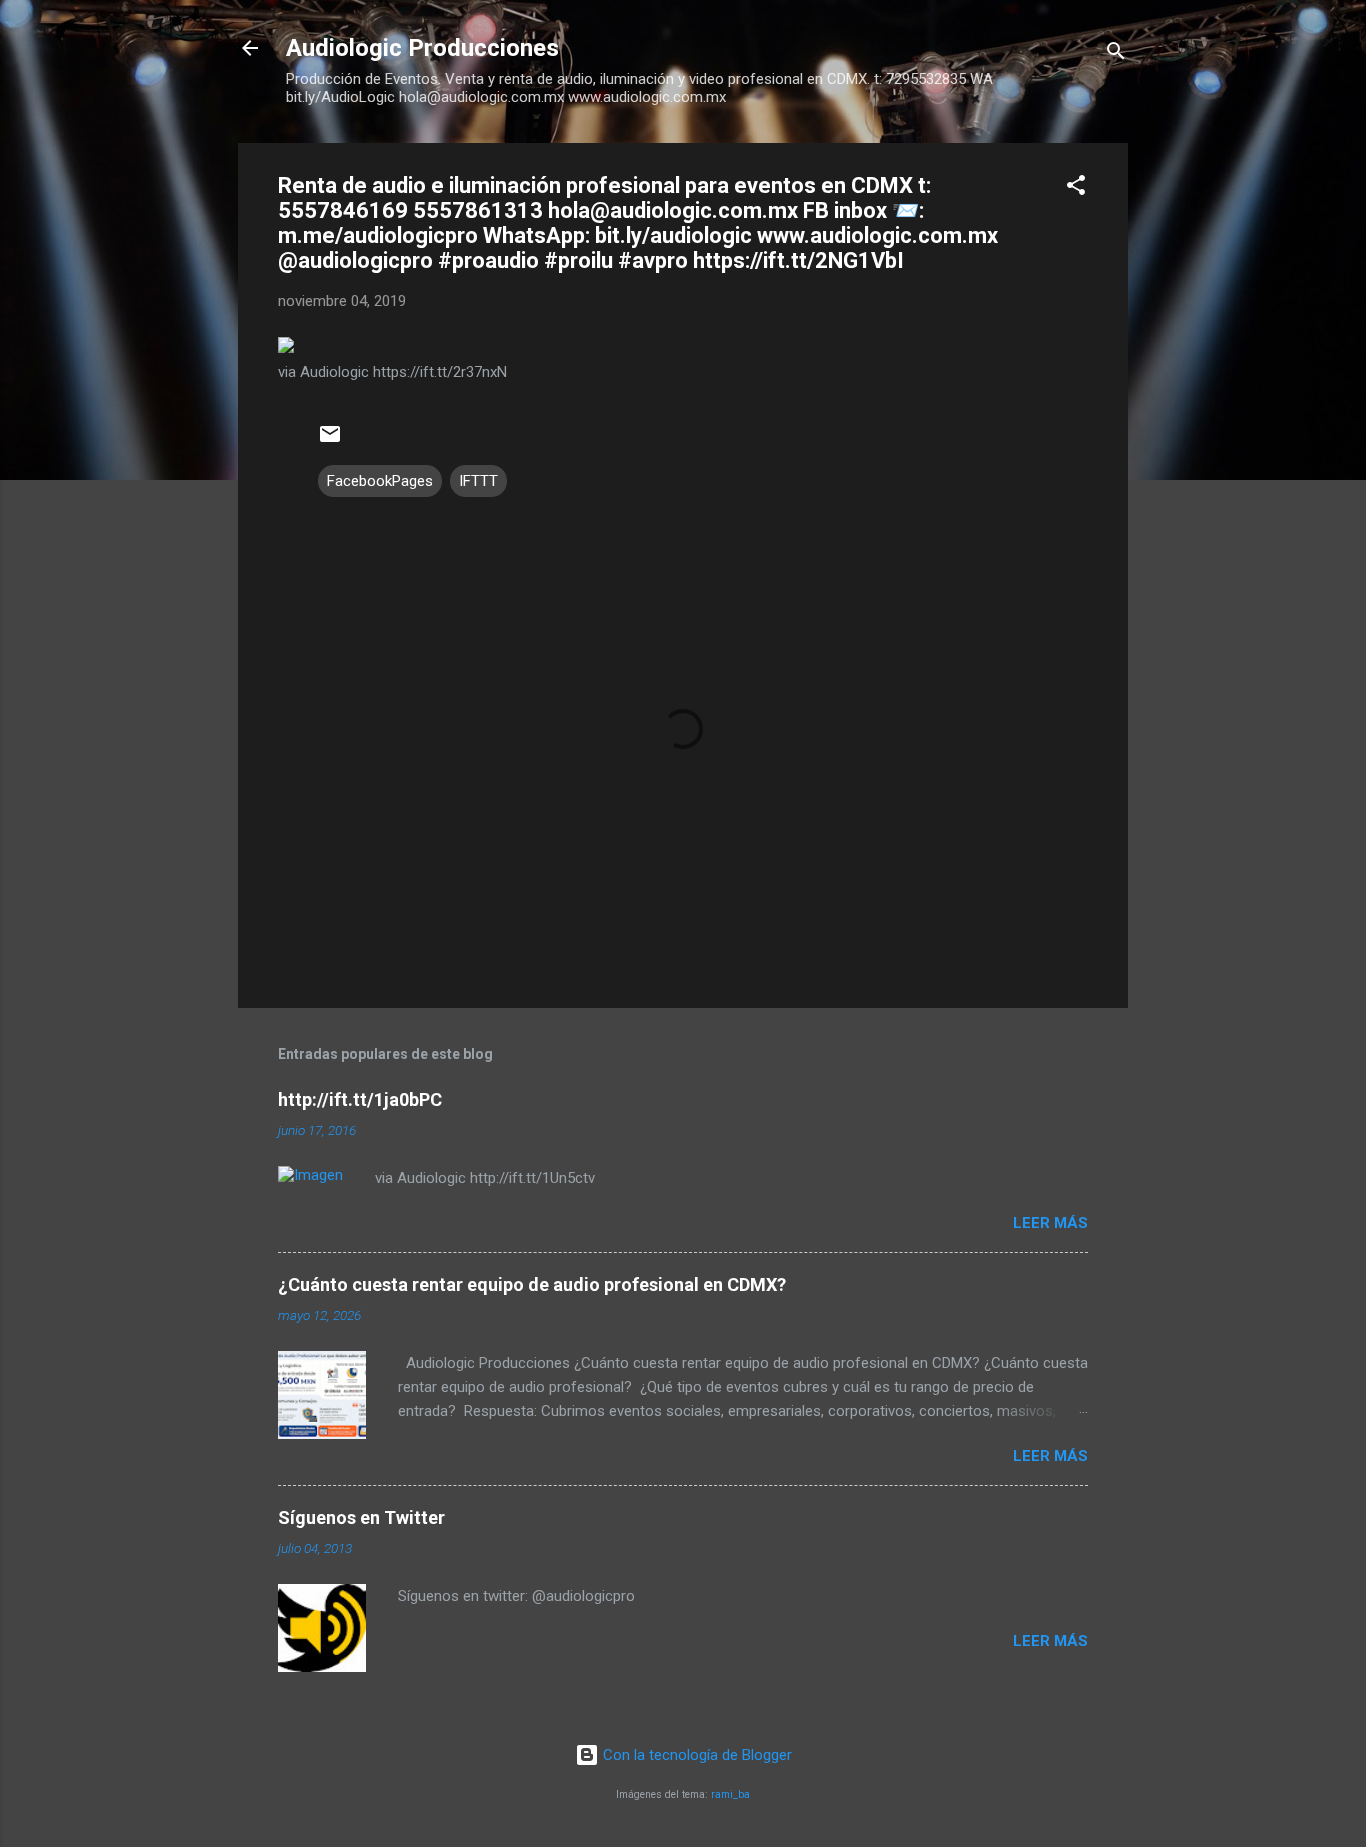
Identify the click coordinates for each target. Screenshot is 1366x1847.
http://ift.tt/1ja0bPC (360, 1099)
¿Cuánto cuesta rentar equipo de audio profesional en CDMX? (532, 1284)
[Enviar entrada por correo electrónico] (330, 441)
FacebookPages (380, 481)
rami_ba (730, 1794)
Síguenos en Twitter (361, 1517)
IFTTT (478, 481)
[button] (1076, 188)
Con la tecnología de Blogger (695, 1755)
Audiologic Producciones (422, 48)
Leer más (1050, 1223)
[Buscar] (1116, 54)
